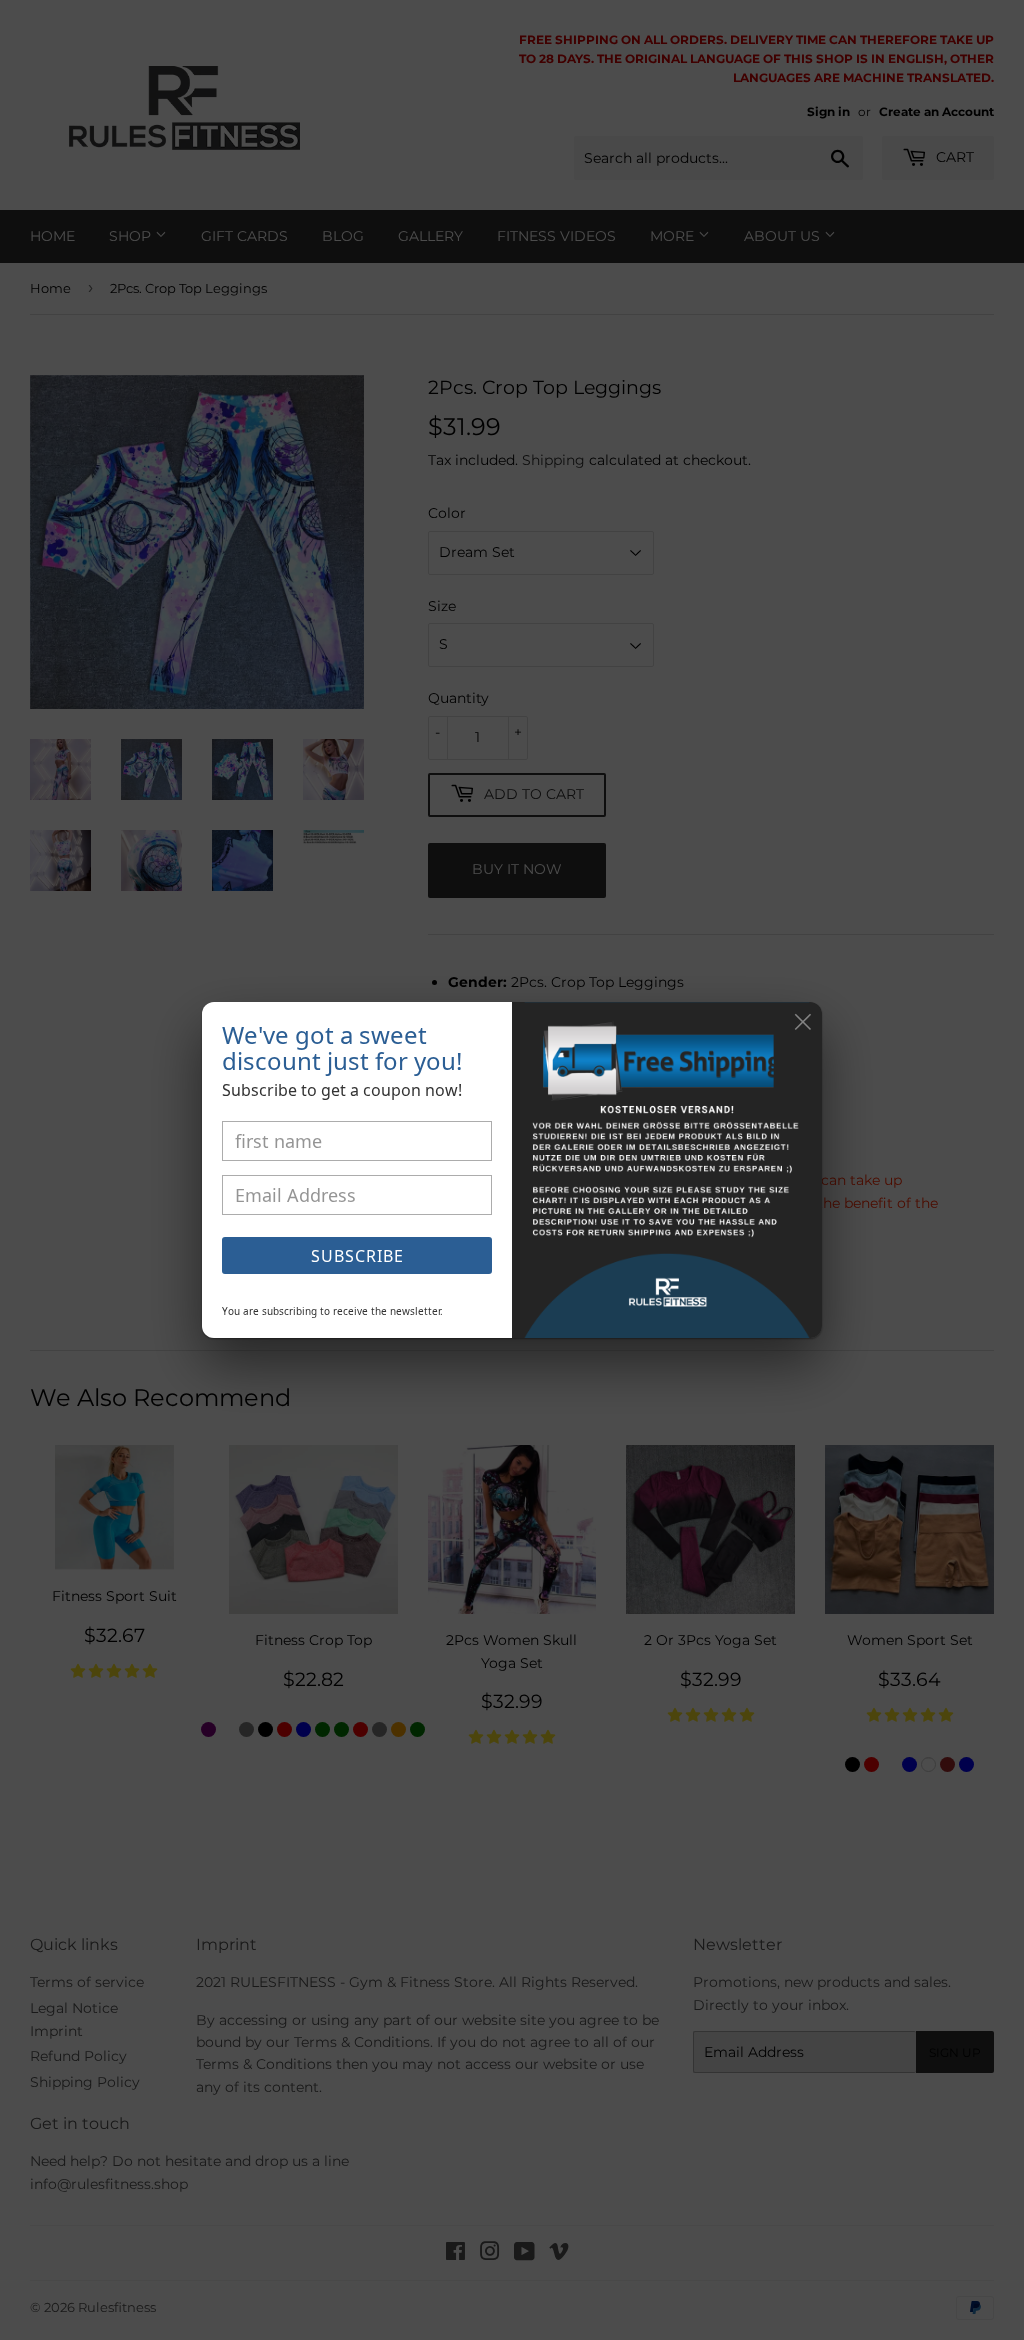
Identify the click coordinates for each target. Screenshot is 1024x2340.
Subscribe (357, 1256)
